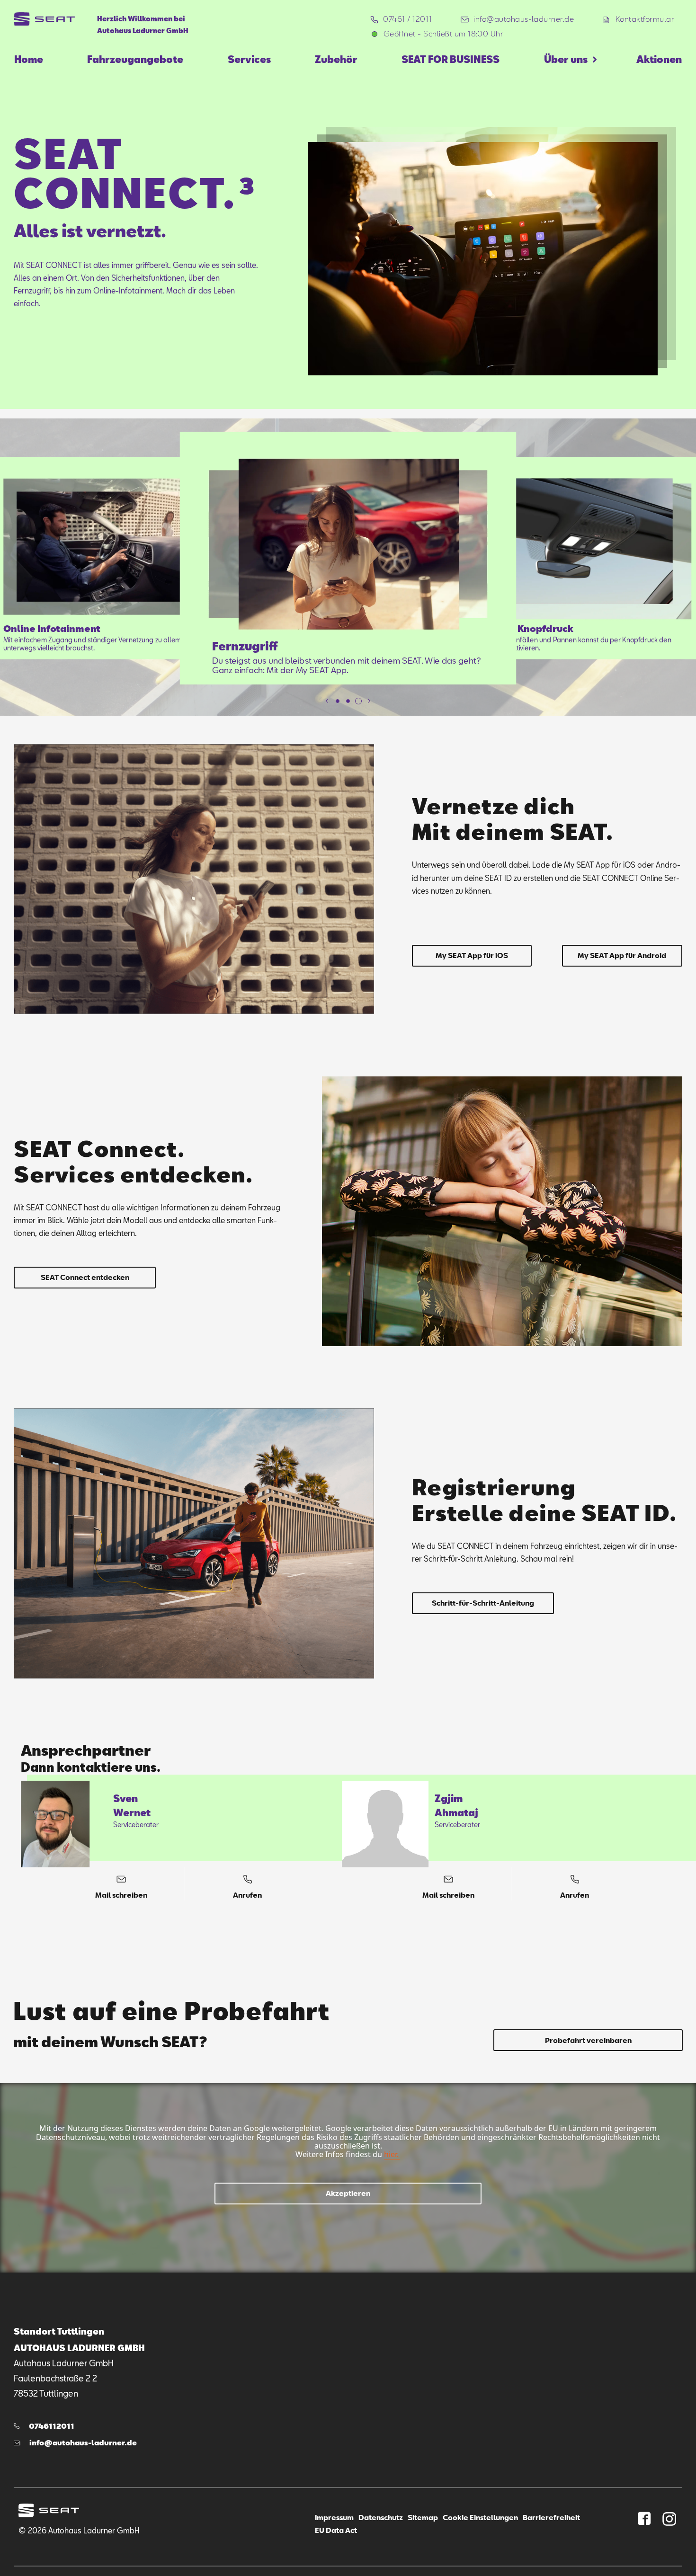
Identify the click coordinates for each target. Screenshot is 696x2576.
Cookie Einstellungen (480, 2517)
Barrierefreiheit (551, 2517)
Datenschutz (381, 2517)
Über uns (566, 59)
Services (249, 59)
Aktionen (659, 59)
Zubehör (336, 59)
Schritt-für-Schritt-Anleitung (483, 1603)
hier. (391, 2154)
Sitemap (423, 2517)
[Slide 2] (348, 701)
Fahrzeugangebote (135, 59)
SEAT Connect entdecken (85, 1277)
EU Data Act (336, 2530)
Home (29, 59)
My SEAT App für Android (622, 955)
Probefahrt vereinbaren (588, 2040)
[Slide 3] (358, 701)
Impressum (334, 2517)
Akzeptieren (348, 2193)
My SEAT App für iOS (472, 955)
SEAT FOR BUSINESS (451, 59)
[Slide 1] (338, 701)
